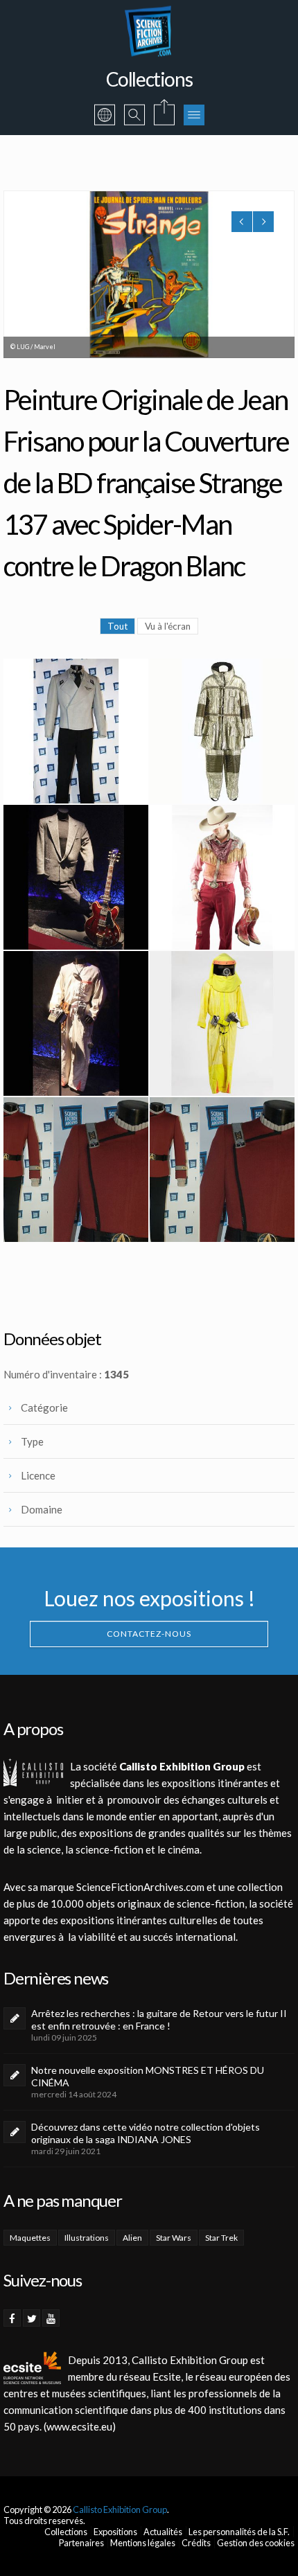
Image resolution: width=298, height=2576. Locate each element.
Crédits (196, 2543)
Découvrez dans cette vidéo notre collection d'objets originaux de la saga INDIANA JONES (146, 2133)
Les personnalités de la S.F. (239, 2532)
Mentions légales (143, 2543)
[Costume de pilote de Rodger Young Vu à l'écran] (76, 731)
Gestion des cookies (256, 2543)
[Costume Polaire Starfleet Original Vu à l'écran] (222, 731)
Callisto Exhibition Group (120, 2510)
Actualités (163, 2532)
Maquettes (30, 2238)
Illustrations (87, 2238)
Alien (132, 2238)
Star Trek (221, 2238)
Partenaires (81, 2543)
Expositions (115, 2532)
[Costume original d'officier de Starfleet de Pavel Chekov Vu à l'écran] (76, 1170)
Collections (66, 2532)
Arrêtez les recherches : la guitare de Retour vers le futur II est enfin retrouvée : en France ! (159, 2019)
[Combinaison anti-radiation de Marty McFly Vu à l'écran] (222, 1023)
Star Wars (174, 2238)
